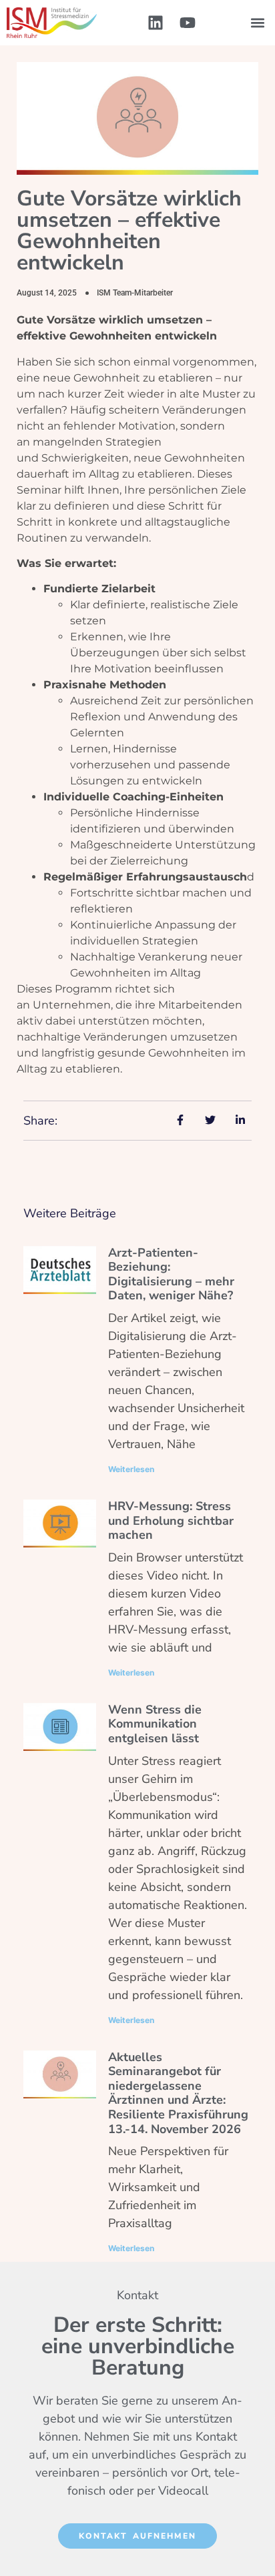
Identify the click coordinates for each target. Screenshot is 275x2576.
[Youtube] (188, 23)
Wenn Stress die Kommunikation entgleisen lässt (155, 1724)
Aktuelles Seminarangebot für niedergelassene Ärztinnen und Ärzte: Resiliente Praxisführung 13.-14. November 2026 (178, 2093)
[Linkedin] (156, 23)
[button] (257, 23)
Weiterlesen (131, 1469)
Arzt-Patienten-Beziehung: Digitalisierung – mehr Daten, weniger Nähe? (171, 1274)
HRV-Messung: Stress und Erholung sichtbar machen (171, 1520)
